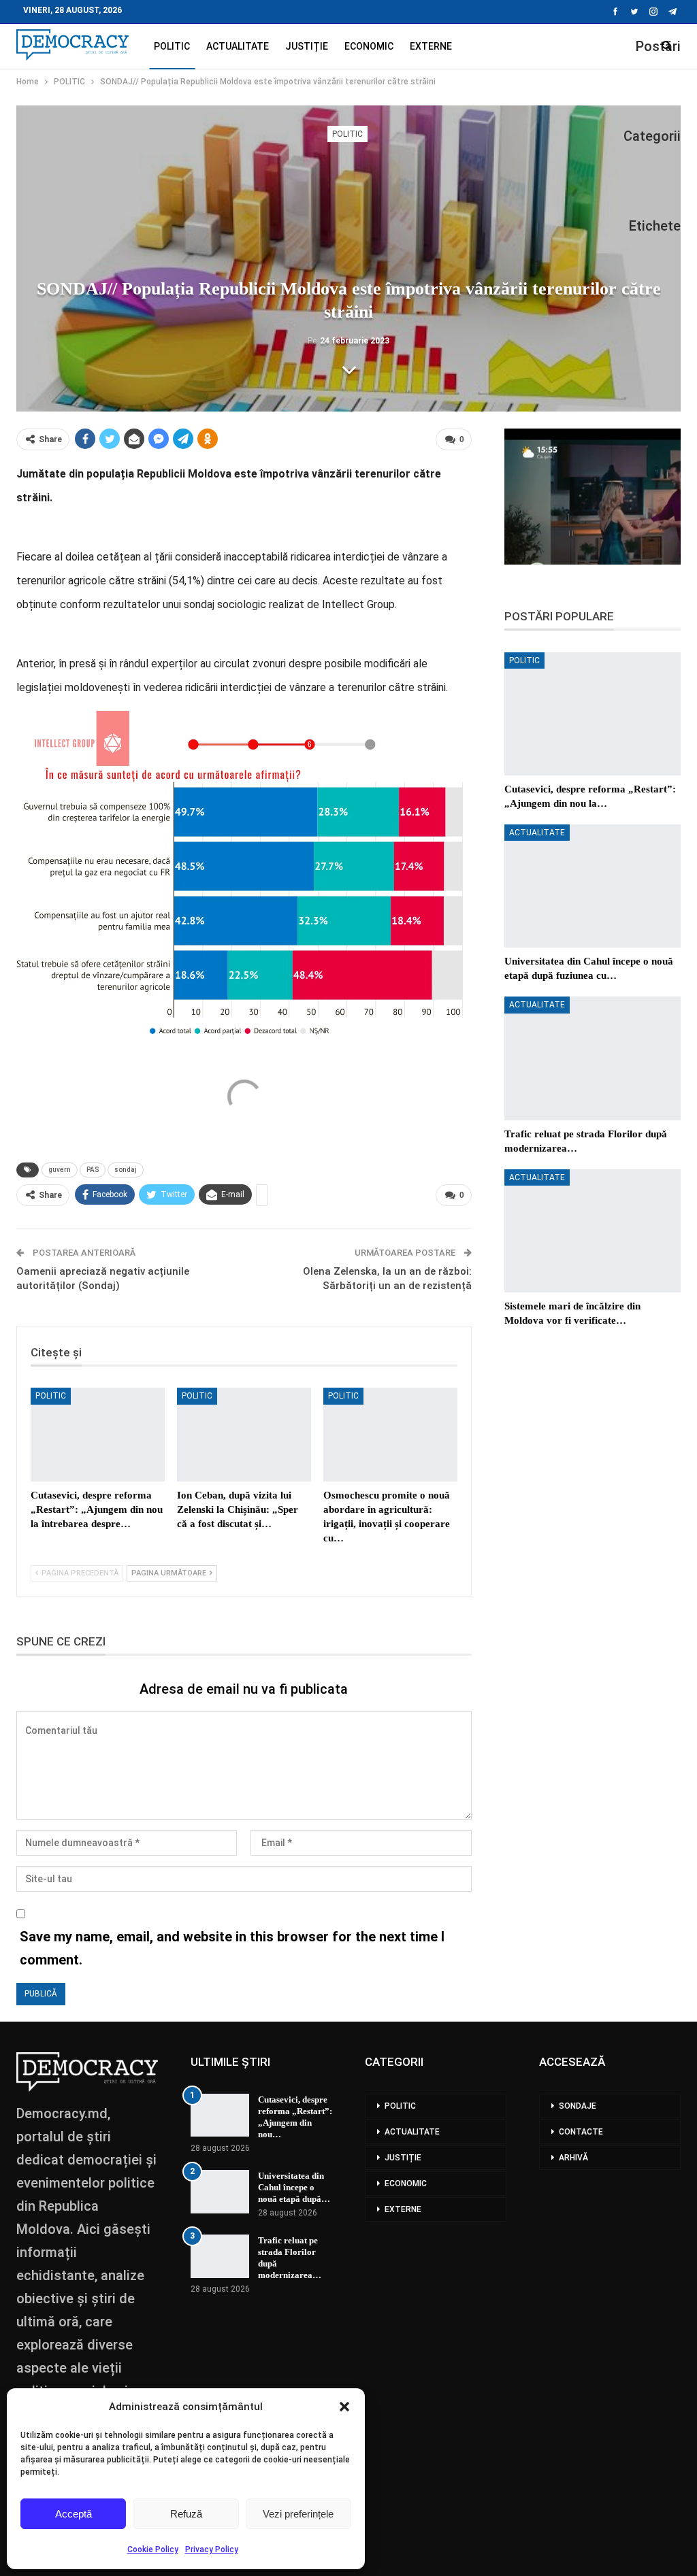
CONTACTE (581, 2132)
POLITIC (172, 46)
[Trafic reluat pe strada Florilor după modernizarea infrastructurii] (593, 1058)
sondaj (126, 1170)
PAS (93, 1170)
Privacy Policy (212, 2549)
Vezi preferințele (298, 2514)
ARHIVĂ (573, 2158)
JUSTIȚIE (307, 46)
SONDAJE (578, 2106)
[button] (344, 2407)
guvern (60, 1170)
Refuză (186, 2514)
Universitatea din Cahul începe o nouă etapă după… (294, 2187)
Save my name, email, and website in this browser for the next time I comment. (232, 1948)
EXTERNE (431, 46)
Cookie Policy (153, 2549)
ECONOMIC (369, 46)
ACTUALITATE (238, 46)
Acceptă (74, 2514)
